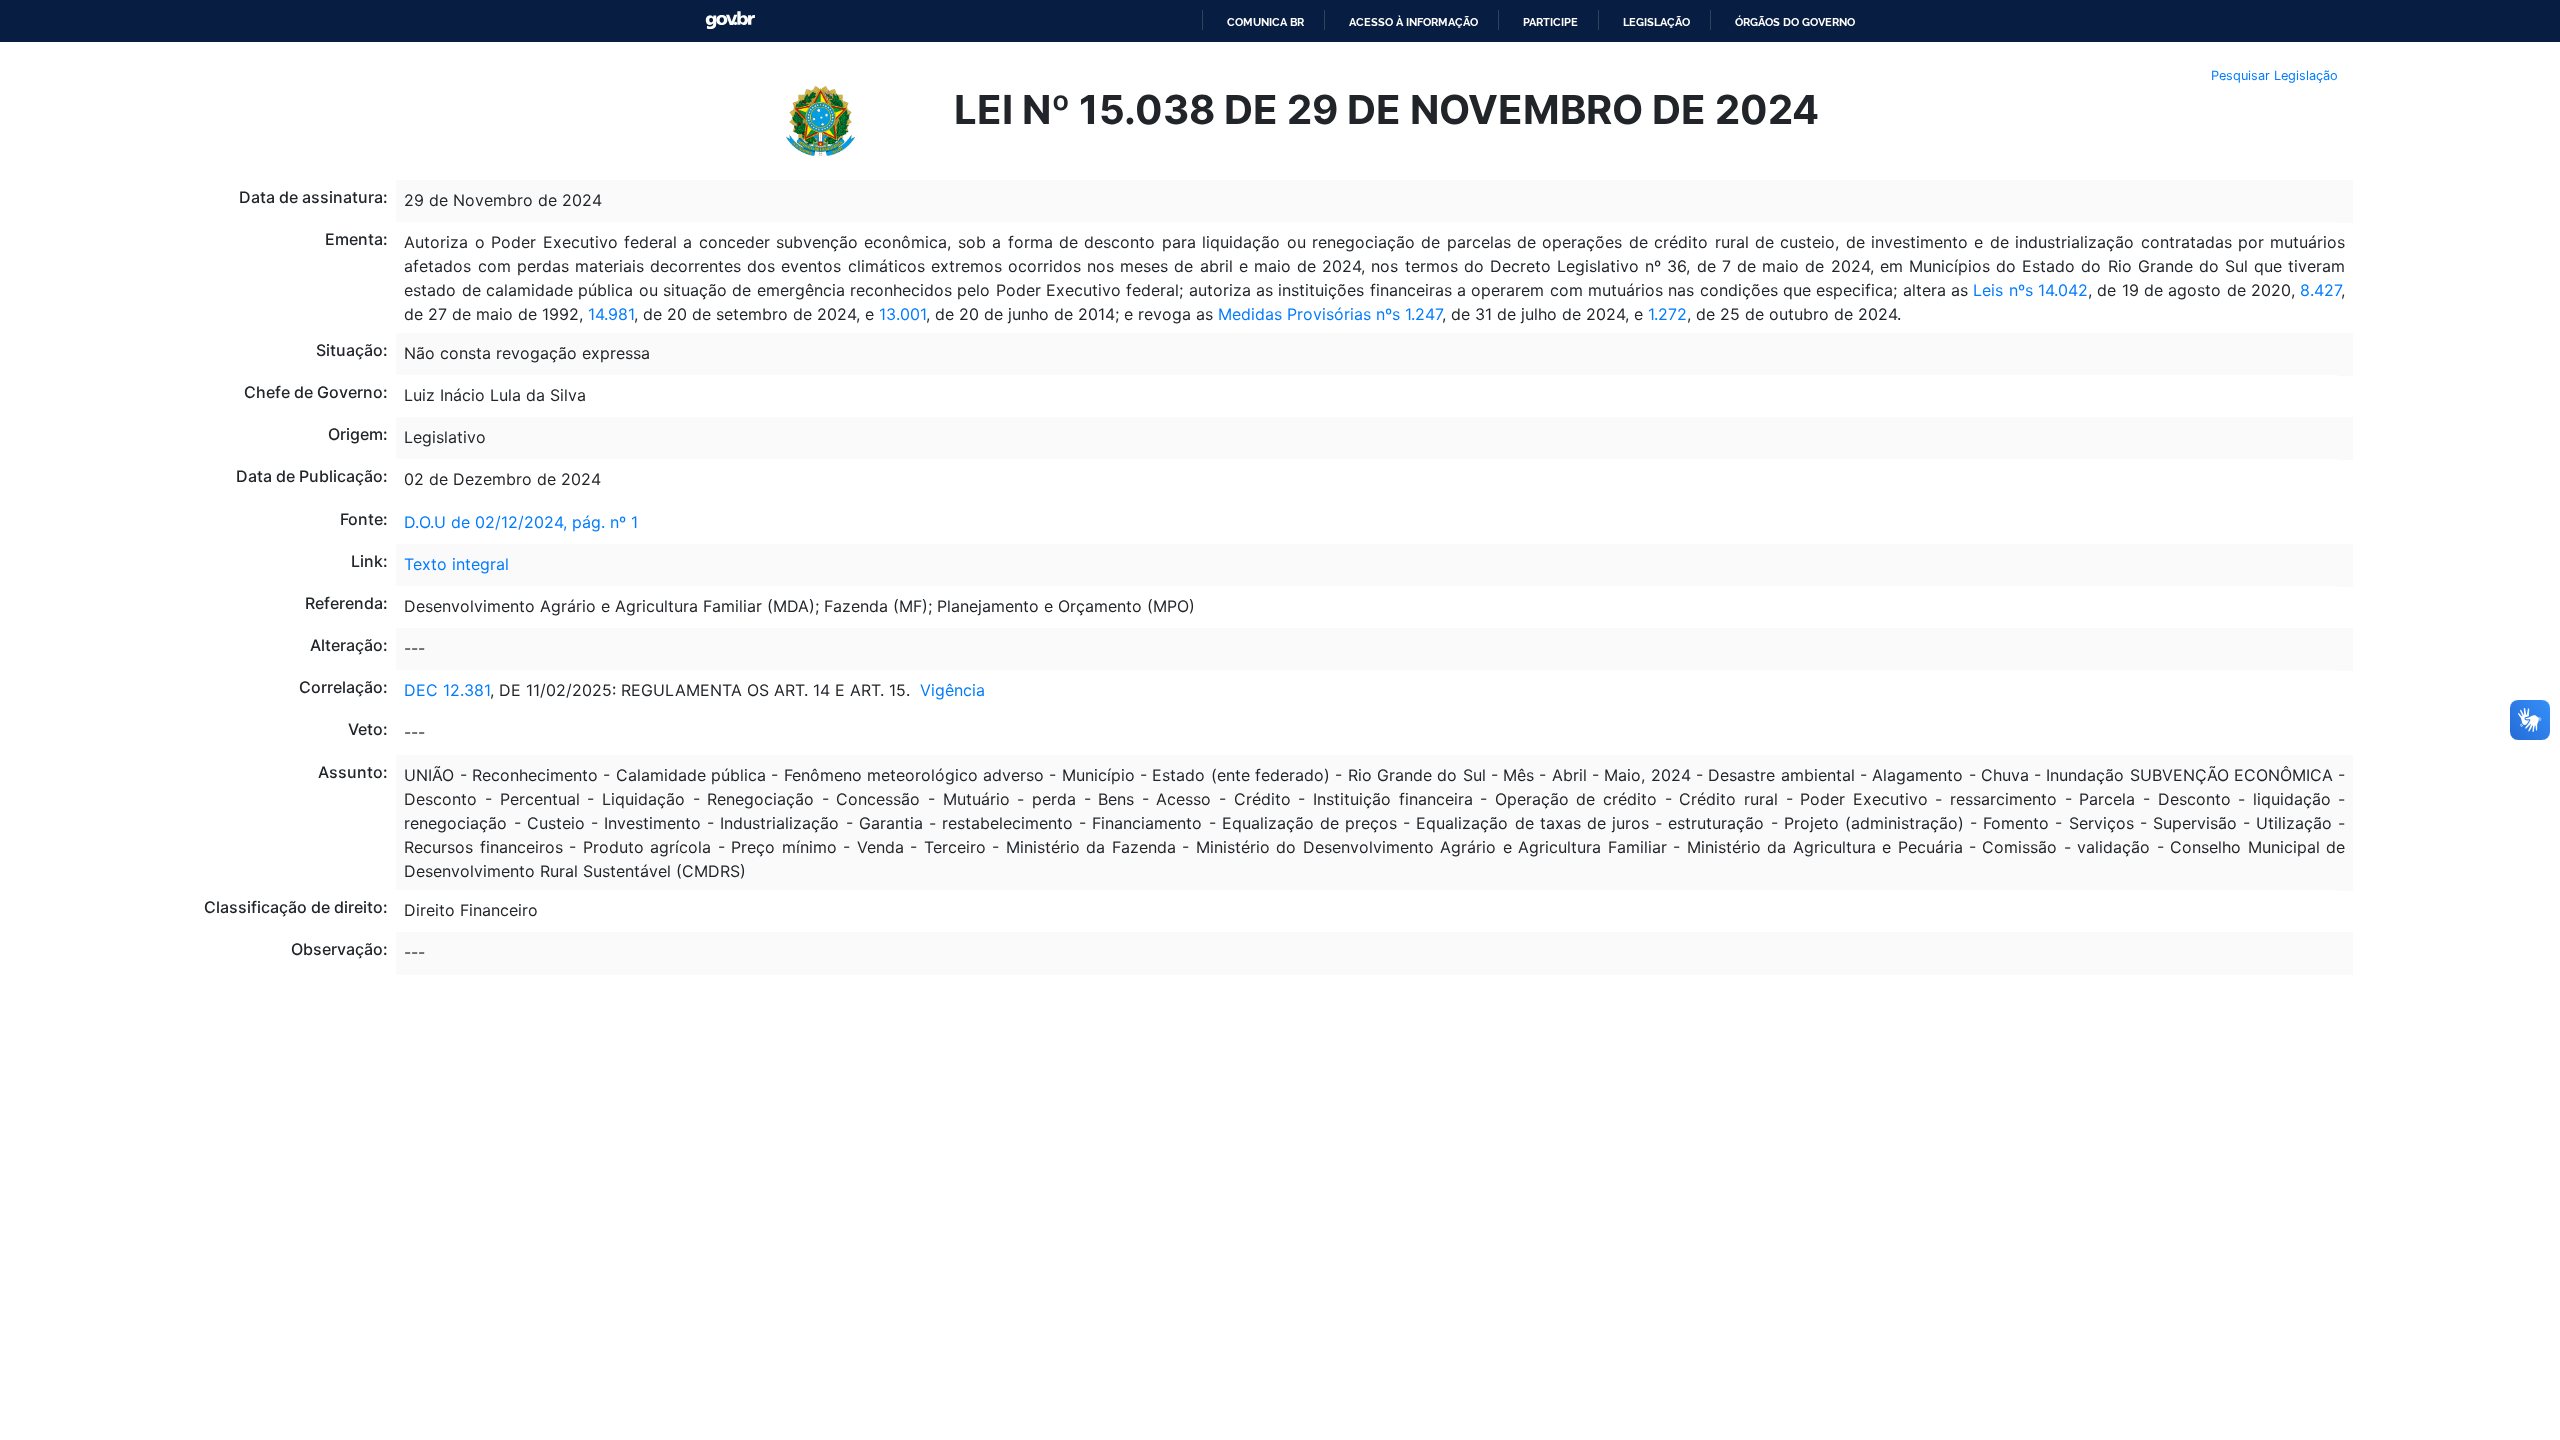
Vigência (952, 690)
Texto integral (456, 564)
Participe (1550, 22)
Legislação (1656, 22)
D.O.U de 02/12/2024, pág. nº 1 (521, 522)
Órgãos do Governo (1795, 22)
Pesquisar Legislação (2274, 75)
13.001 (902, 314)
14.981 (611, 314)
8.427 (2320, 290)
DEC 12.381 (447, 690)
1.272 (1667, 314)
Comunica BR (1265, 22)
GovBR (730, 20)
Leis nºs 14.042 (2030, 290)
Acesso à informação (1413, 22)
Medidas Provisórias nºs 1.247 (1330, 314)
